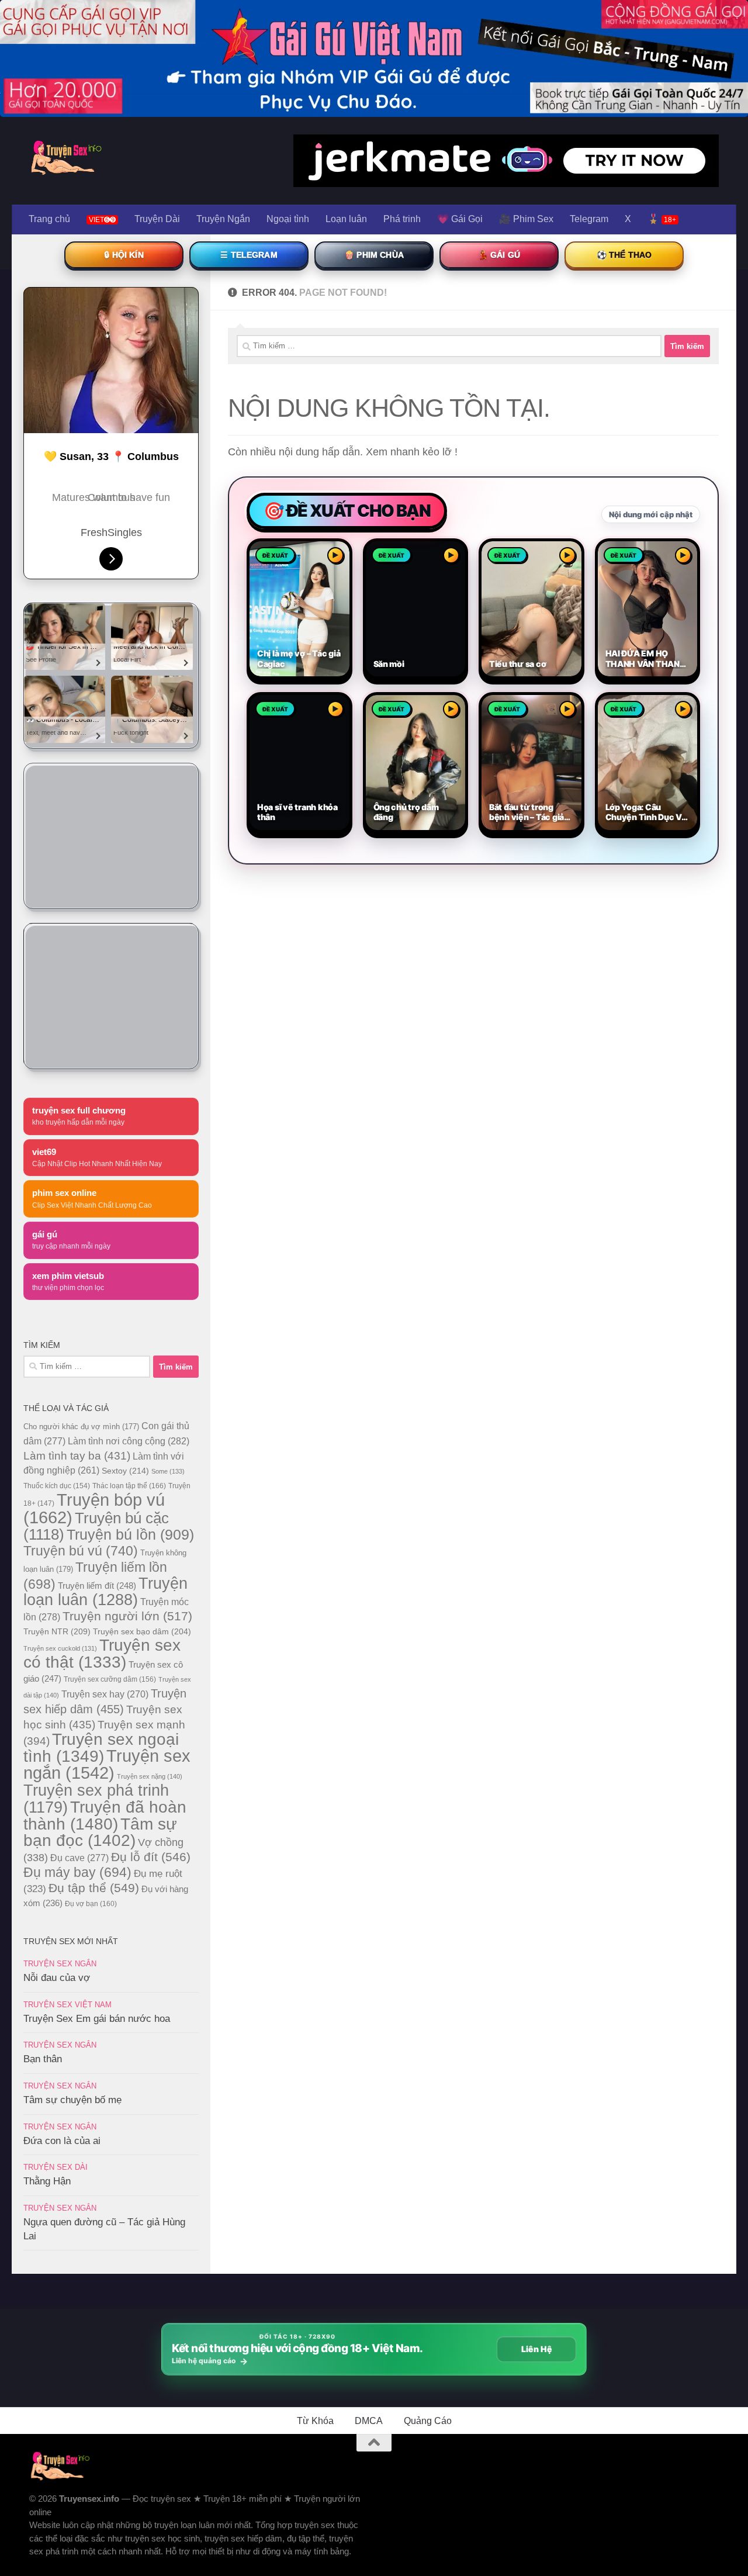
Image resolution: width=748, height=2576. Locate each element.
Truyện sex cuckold (60, 1648)
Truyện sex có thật (102, 1654)
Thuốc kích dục (57, 1486)
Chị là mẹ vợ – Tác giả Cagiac (299, 658)
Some (168, 1471)
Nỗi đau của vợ (57, 1978)
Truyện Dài (157, 219)
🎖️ (662, 219)
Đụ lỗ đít (151, 1857)
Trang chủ (49, 219)
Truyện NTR (57, 1631)
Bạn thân (43, 2059)
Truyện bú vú (81, 1551)
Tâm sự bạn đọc (100, 1832)
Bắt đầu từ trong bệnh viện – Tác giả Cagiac (527, 812)
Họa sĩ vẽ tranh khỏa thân (297, 812)
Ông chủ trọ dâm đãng (406, 812)
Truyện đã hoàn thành (105, 1815)
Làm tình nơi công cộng (129, 1441)
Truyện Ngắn (223, 219)
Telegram (589, 219)
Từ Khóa (315, 2421)
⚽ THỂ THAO (624, 255)
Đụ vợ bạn (91, 1904)
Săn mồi (389, 664)
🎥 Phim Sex (526, 219)
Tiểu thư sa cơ (517, 664)
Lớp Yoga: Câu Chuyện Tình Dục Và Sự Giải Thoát (646, 812)
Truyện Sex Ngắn (60, 1964)
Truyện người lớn (127, 1616)
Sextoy (125, 1471)
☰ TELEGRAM (249, 255)
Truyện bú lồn (130, 1534)
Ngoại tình (288, 219)
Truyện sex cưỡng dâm (110, 1679)
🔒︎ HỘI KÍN (124, 255)
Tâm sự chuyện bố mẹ (72, 2100)
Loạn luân (346, 219)
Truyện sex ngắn (107, 1764)
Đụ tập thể (94, 1888)
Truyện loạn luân (105, 1591)
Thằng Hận (47, 2181)
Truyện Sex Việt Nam (67, 2005)
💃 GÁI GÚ (499, 255)
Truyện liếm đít (97, 1586)
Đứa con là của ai (62, 2141)
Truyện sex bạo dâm (142, 1631)
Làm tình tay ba (77, 1455)
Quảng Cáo (428, 2421)
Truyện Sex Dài (56, 2167)
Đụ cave (79, 1858)
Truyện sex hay (105, 1694)
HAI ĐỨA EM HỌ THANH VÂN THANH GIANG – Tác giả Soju (646, 658)
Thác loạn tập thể (129, 1486)
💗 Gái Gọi (460, 219)
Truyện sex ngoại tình (101, 1748)
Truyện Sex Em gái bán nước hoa (97, 2019)
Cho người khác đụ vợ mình (81, 1427)
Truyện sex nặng (150, 1776)
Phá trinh (402, 219)
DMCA (369, 2421)
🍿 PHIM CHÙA (374, 255)
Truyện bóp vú (94, 1508)
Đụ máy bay (77, 1872)
